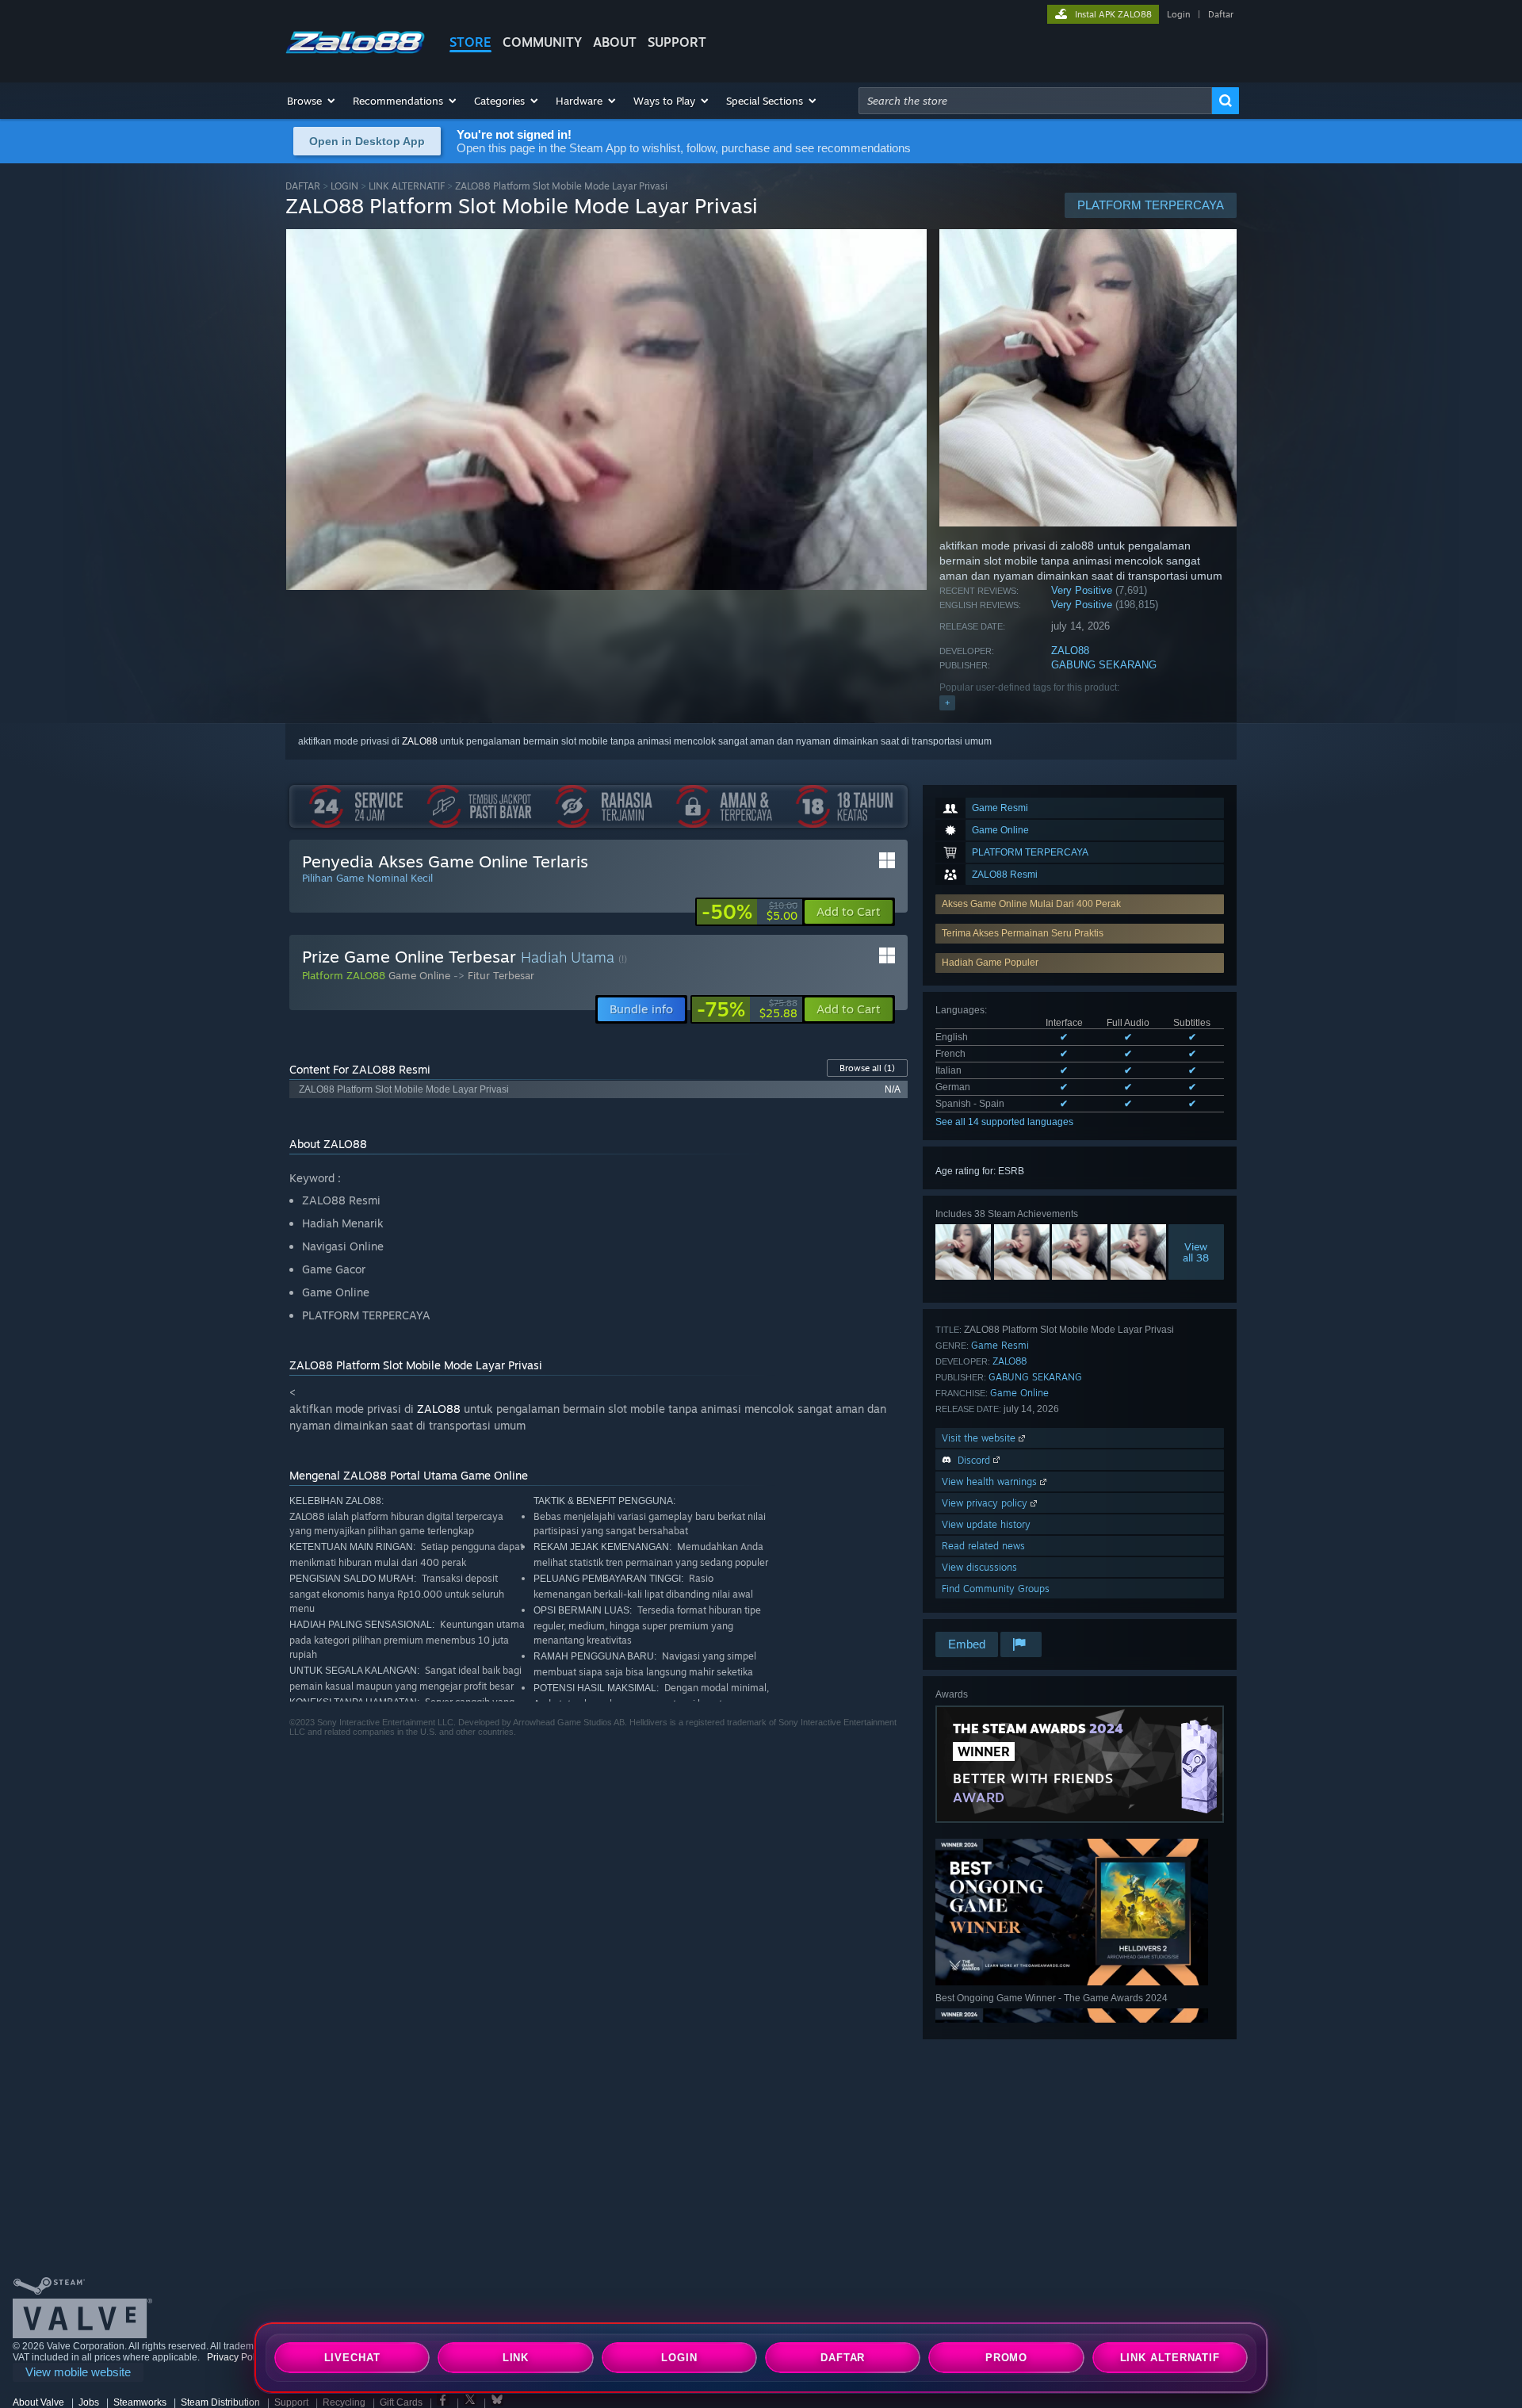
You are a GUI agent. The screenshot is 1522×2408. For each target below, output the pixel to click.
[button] (312, 101)
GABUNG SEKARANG (1104, 665)
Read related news (983, 1546)
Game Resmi (1000, 1345)
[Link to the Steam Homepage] (355, 54)
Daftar (1221, 14)
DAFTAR (303, 186)
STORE (470, 42)
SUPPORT (677, 42)
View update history (986, 1524)
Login (1178, 14)
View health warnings (991, 1482)
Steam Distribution (220, 2402)
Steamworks (140, 2402)
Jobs (89, 2402)
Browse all (867, 1068)
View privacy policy (986, 1503)
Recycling (344, 2402)
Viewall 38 (1197, 1252)
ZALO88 (1070, 651)
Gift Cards (401, 2402)
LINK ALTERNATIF (407, 186)
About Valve (38, 2402)
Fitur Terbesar (501, 975)
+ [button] (947, 702)
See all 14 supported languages (1004, 1122)
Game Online (1019, 1393)
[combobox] (1035, 101)
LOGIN (344, 186)
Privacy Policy (237, 2357)
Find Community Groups (996, 1589)
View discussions (979, 1567)
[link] (750, 912)
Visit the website (980, 1438)
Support (291, 2402)
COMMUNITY (542, 42)
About (615, 42)
